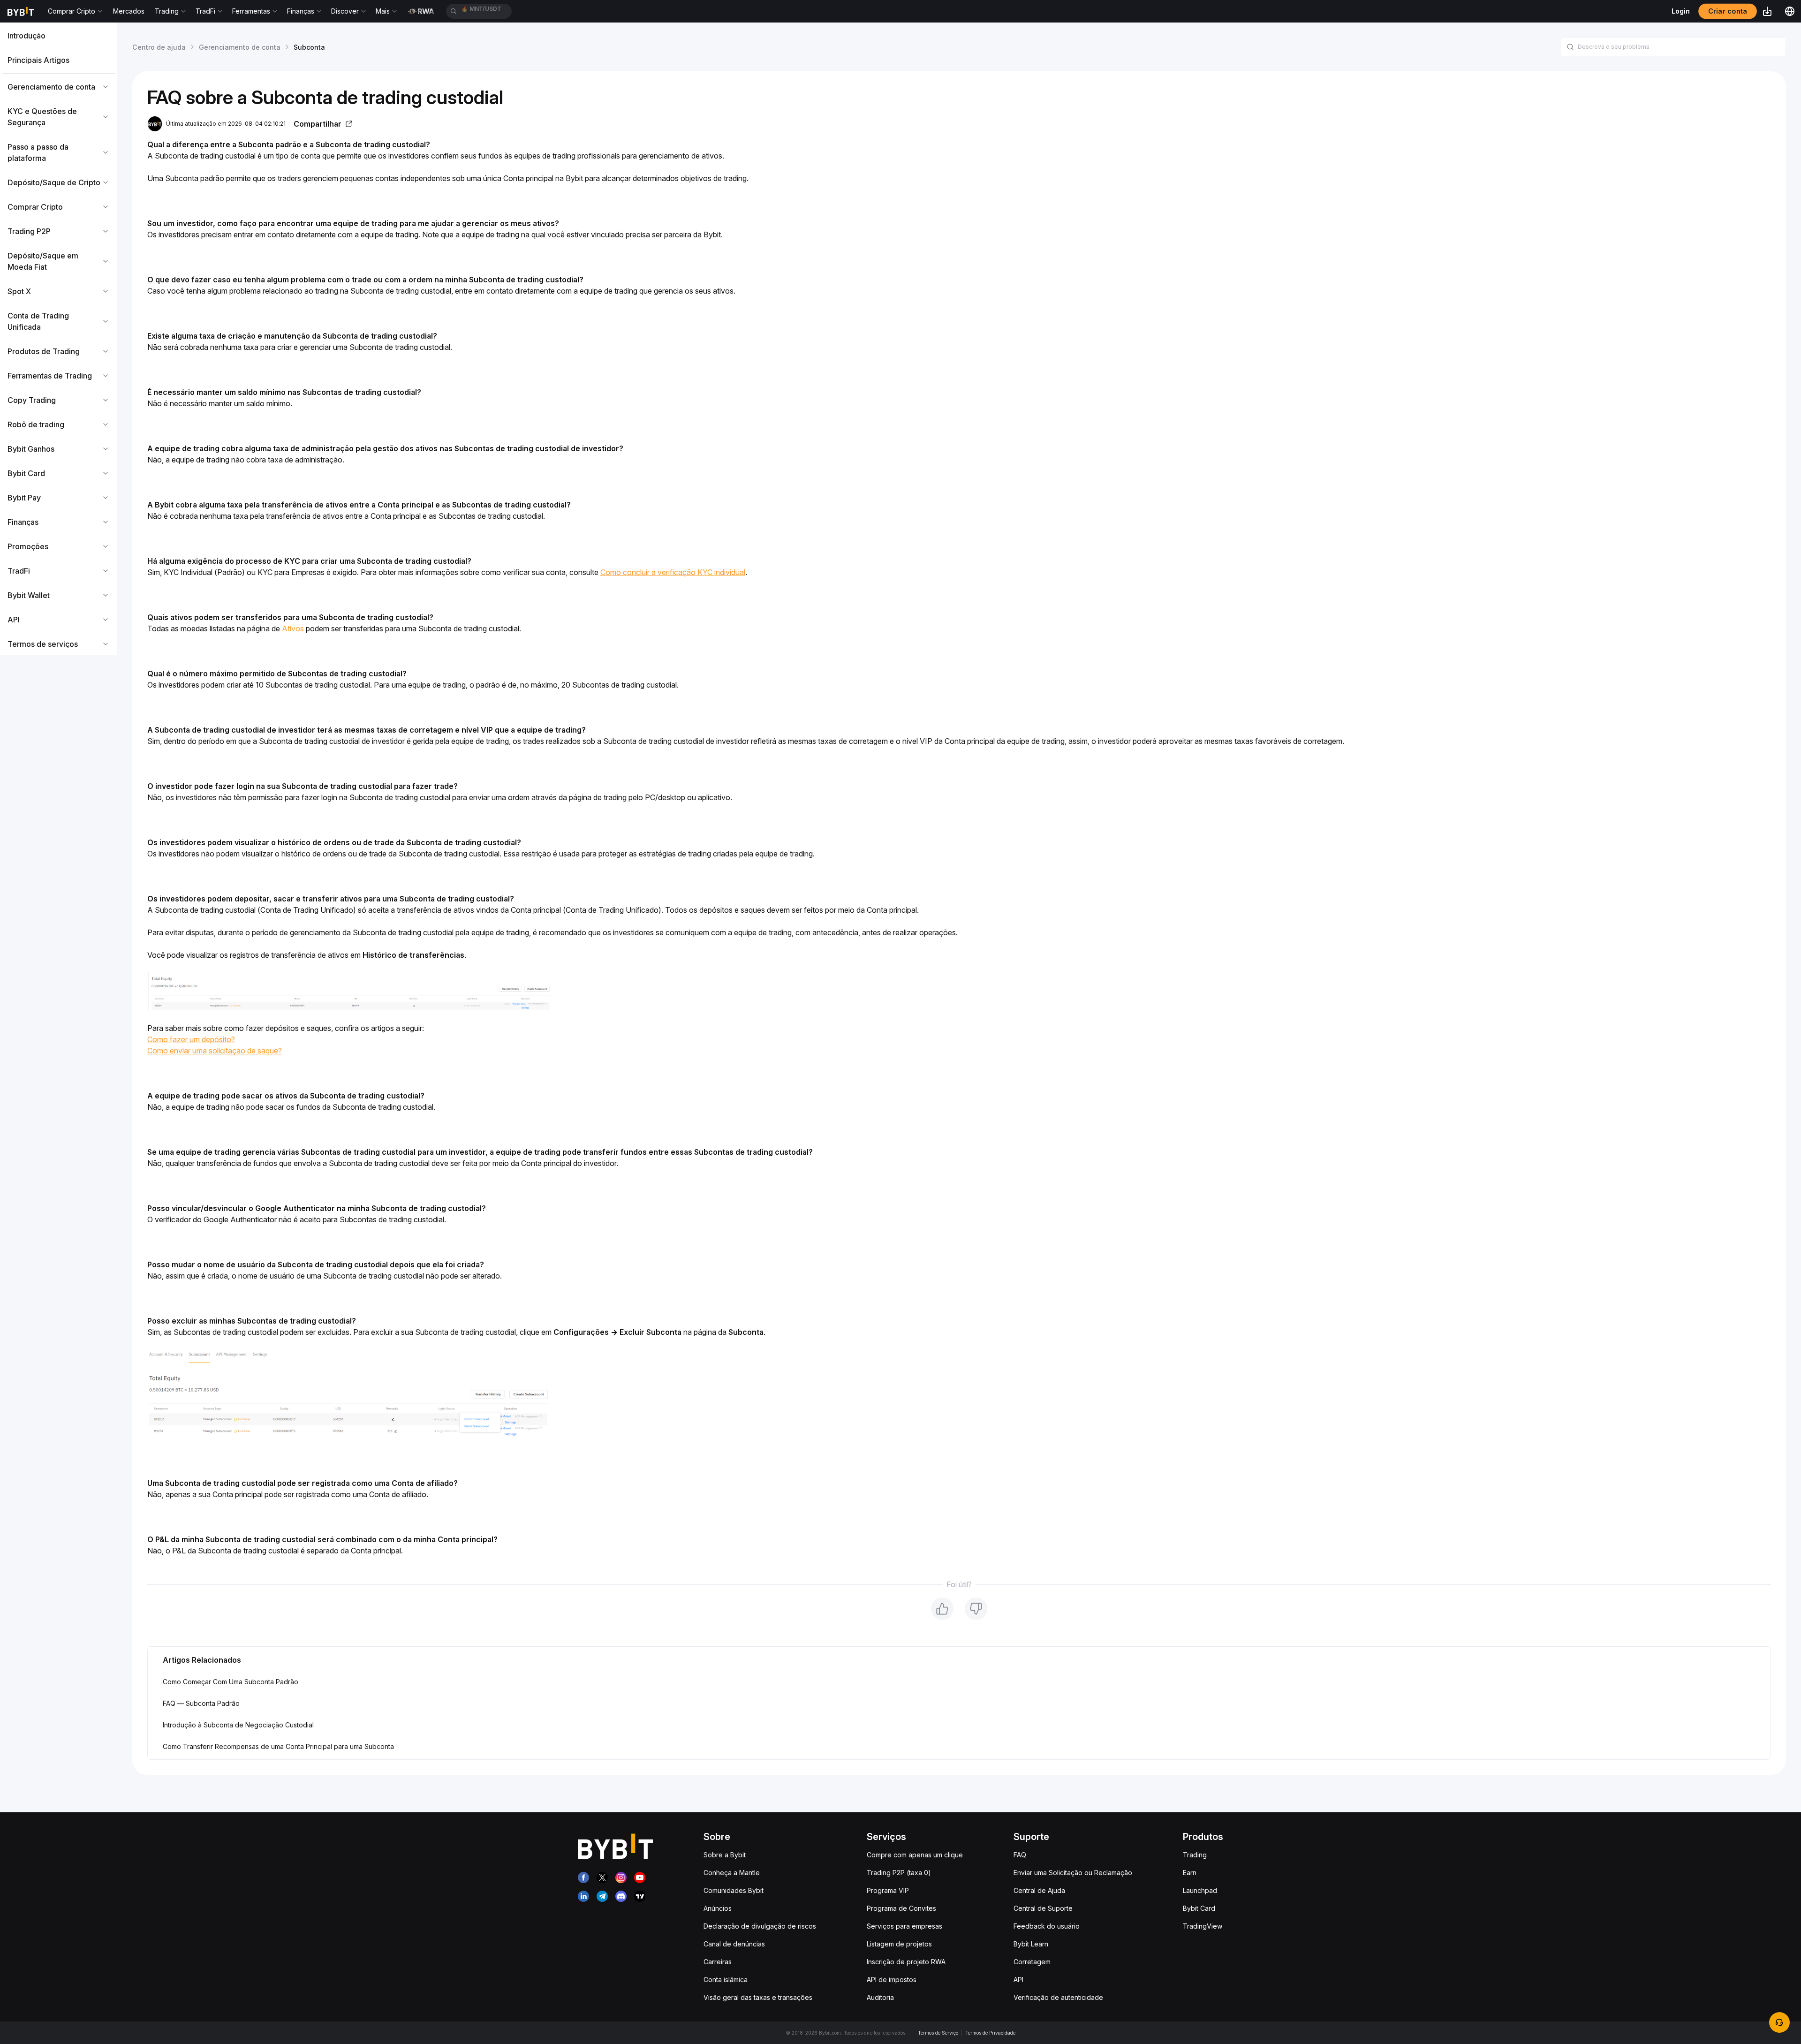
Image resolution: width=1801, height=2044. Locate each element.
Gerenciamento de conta (240, 47)
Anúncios (718, 1908)
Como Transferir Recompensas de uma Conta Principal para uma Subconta (278, 1746)
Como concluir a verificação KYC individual (673, 572)
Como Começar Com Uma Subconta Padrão (231, 1682)
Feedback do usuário (1047, 1926)
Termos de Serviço (938, 2033)
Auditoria (880, 1997)
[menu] (58, 340)
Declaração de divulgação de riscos (760, 1926)
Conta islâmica (726, 1980)
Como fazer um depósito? (191, 1039)
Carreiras (718, 1962)
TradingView (1203, 1926)
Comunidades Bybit (734, 1890)
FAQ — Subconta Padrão (201, 1703)
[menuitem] (58, 36)
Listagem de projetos (899, 1944)
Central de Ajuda (1039, 1890)
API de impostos (892, 1980)
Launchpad (1200, 1890)
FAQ (1020, 1855)
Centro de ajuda (159, 47)
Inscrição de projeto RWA (906, 1962)
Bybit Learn (1031, 1944)
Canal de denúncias (734, 1944)
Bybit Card (1199, 1908)
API (1018, 1980)
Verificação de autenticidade (1058, 1997)
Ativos (293, 628)
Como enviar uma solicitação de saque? (215, 1051)
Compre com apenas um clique (915, 1855)
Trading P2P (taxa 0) (899, 1873)
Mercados (129, 11)
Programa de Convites (901, 1908)
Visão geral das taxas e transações (758, 1997)
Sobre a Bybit (725, 1855)
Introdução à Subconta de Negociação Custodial (238, 1725)
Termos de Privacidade (990, 2033)
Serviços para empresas (904, 1926)
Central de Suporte (1043, 1908)
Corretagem (1032, 1962)
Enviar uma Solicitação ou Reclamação (1073, 1873)
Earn (1190, 1873)
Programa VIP (888, 1890)
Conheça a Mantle (732, 1873)
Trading (1195, 1855)
